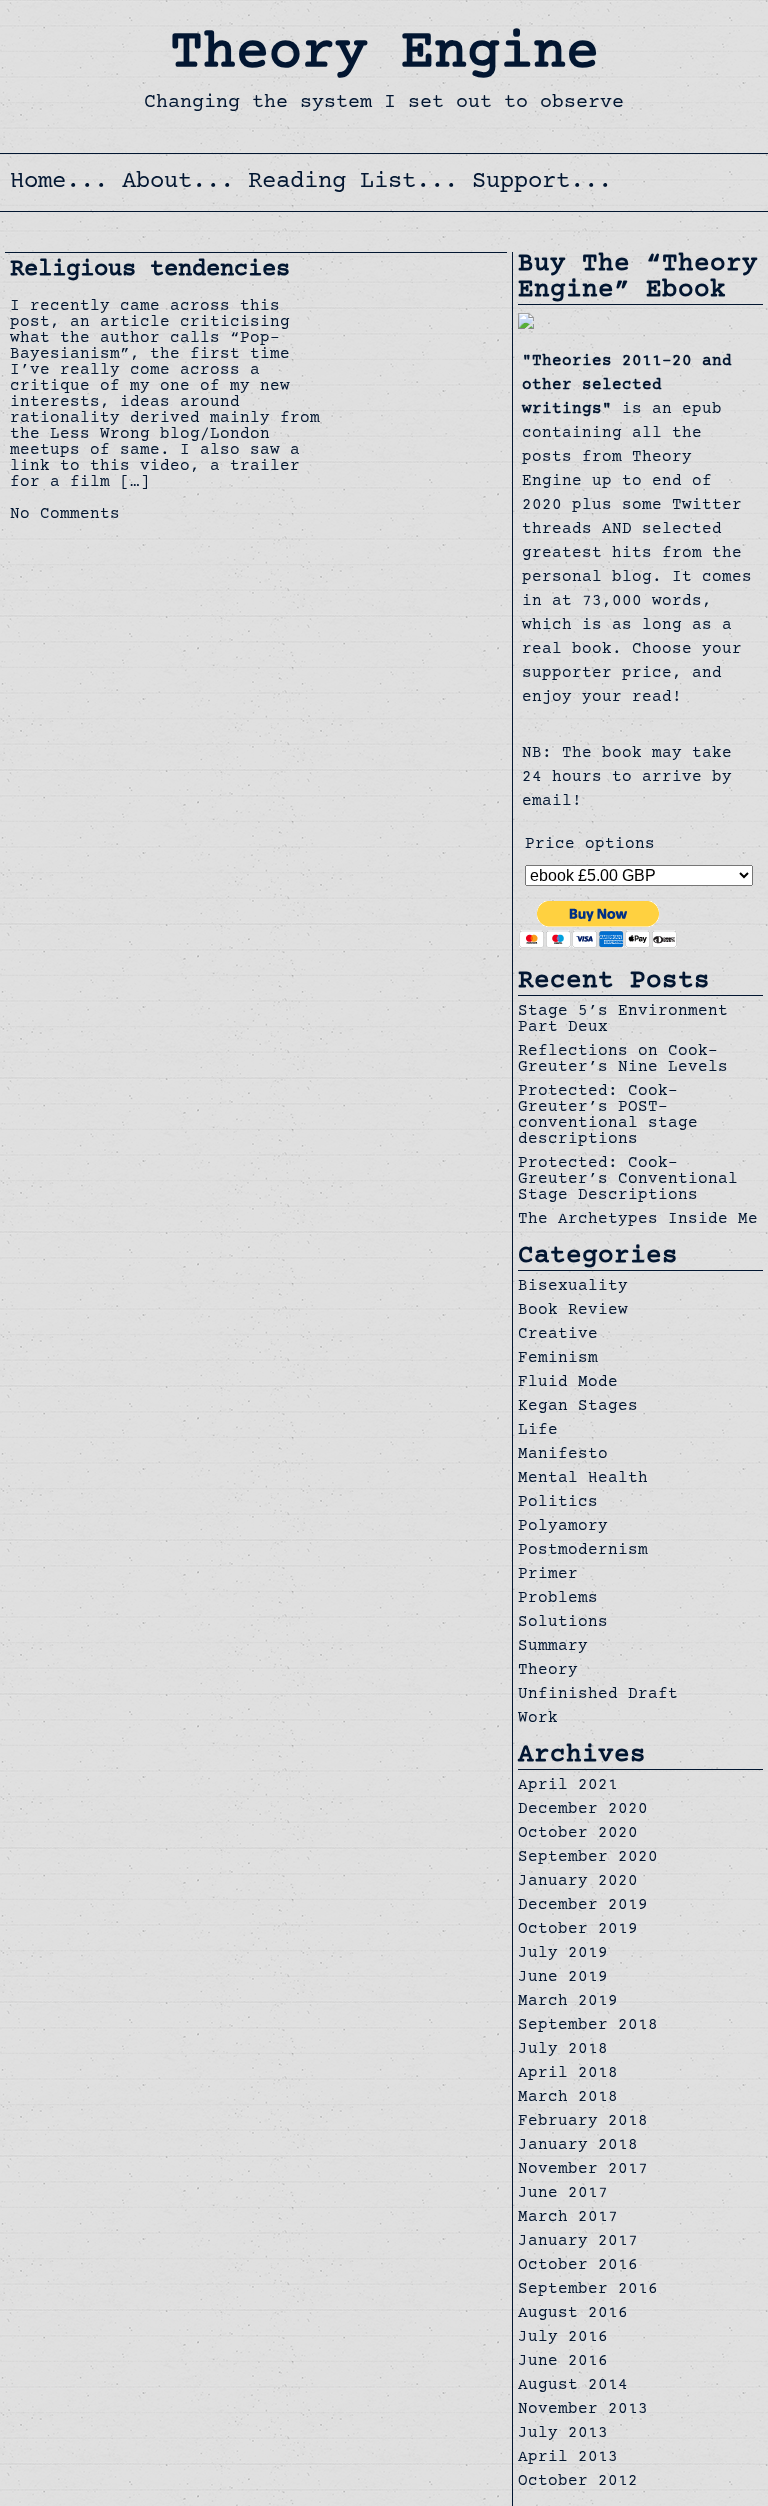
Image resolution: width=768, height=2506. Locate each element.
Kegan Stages (578, 1407)
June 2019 (563, 1978)
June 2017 (563, 2194)
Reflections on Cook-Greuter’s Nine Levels (623, 1060)
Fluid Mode (568, 1383)
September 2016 (588, 2290)
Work (538, 1719)
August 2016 (573, 2314)
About (157, 182)
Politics (558, 1503)
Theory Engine (384, 55)
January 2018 (578, 2146)
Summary (553, 1647)
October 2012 (578, 2482)
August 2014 (573, 2386)
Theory (548, 1671)
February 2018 (583, 2122)
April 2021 (568, 1786)
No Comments (65, 515)
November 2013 (583, 2410)
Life (538, 1431)
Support (521, 182)
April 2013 (568, 2458)
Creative (558, 1335)
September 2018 (588, 2026)
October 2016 (578, 2266)
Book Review (573, 1311)
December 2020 (583, 1810)
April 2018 (568, 2074)
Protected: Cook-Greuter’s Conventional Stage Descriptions (628, 1180)
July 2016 (563, 2338)
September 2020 (588, 1858)
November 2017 (583, 2170)
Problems (558, 1599)
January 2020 (578, 1882)
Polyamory (563, 1527)
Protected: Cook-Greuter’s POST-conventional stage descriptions (608, 1116)
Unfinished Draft (598, 1695)
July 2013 (563, 2434)
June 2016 (563, 2362)
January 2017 (578, 2242)
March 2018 (568, 2098)
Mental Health (583, 1479)
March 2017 (568, 2218)
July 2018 (563, 2050)
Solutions (563, 1623)
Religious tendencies (150, 270)
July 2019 (563, 1954)
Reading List (332, 182)
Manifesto (563, 1455)
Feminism (558, 1359)
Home (38, 182)
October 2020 (578, 1834)
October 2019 (578, 1930)
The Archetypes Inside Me (638, 1220)
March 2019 (568, 2002)
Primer (548, 1575)
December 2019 (583, 1906)
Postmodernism (583, 1551)
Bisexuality (573, 1287)
